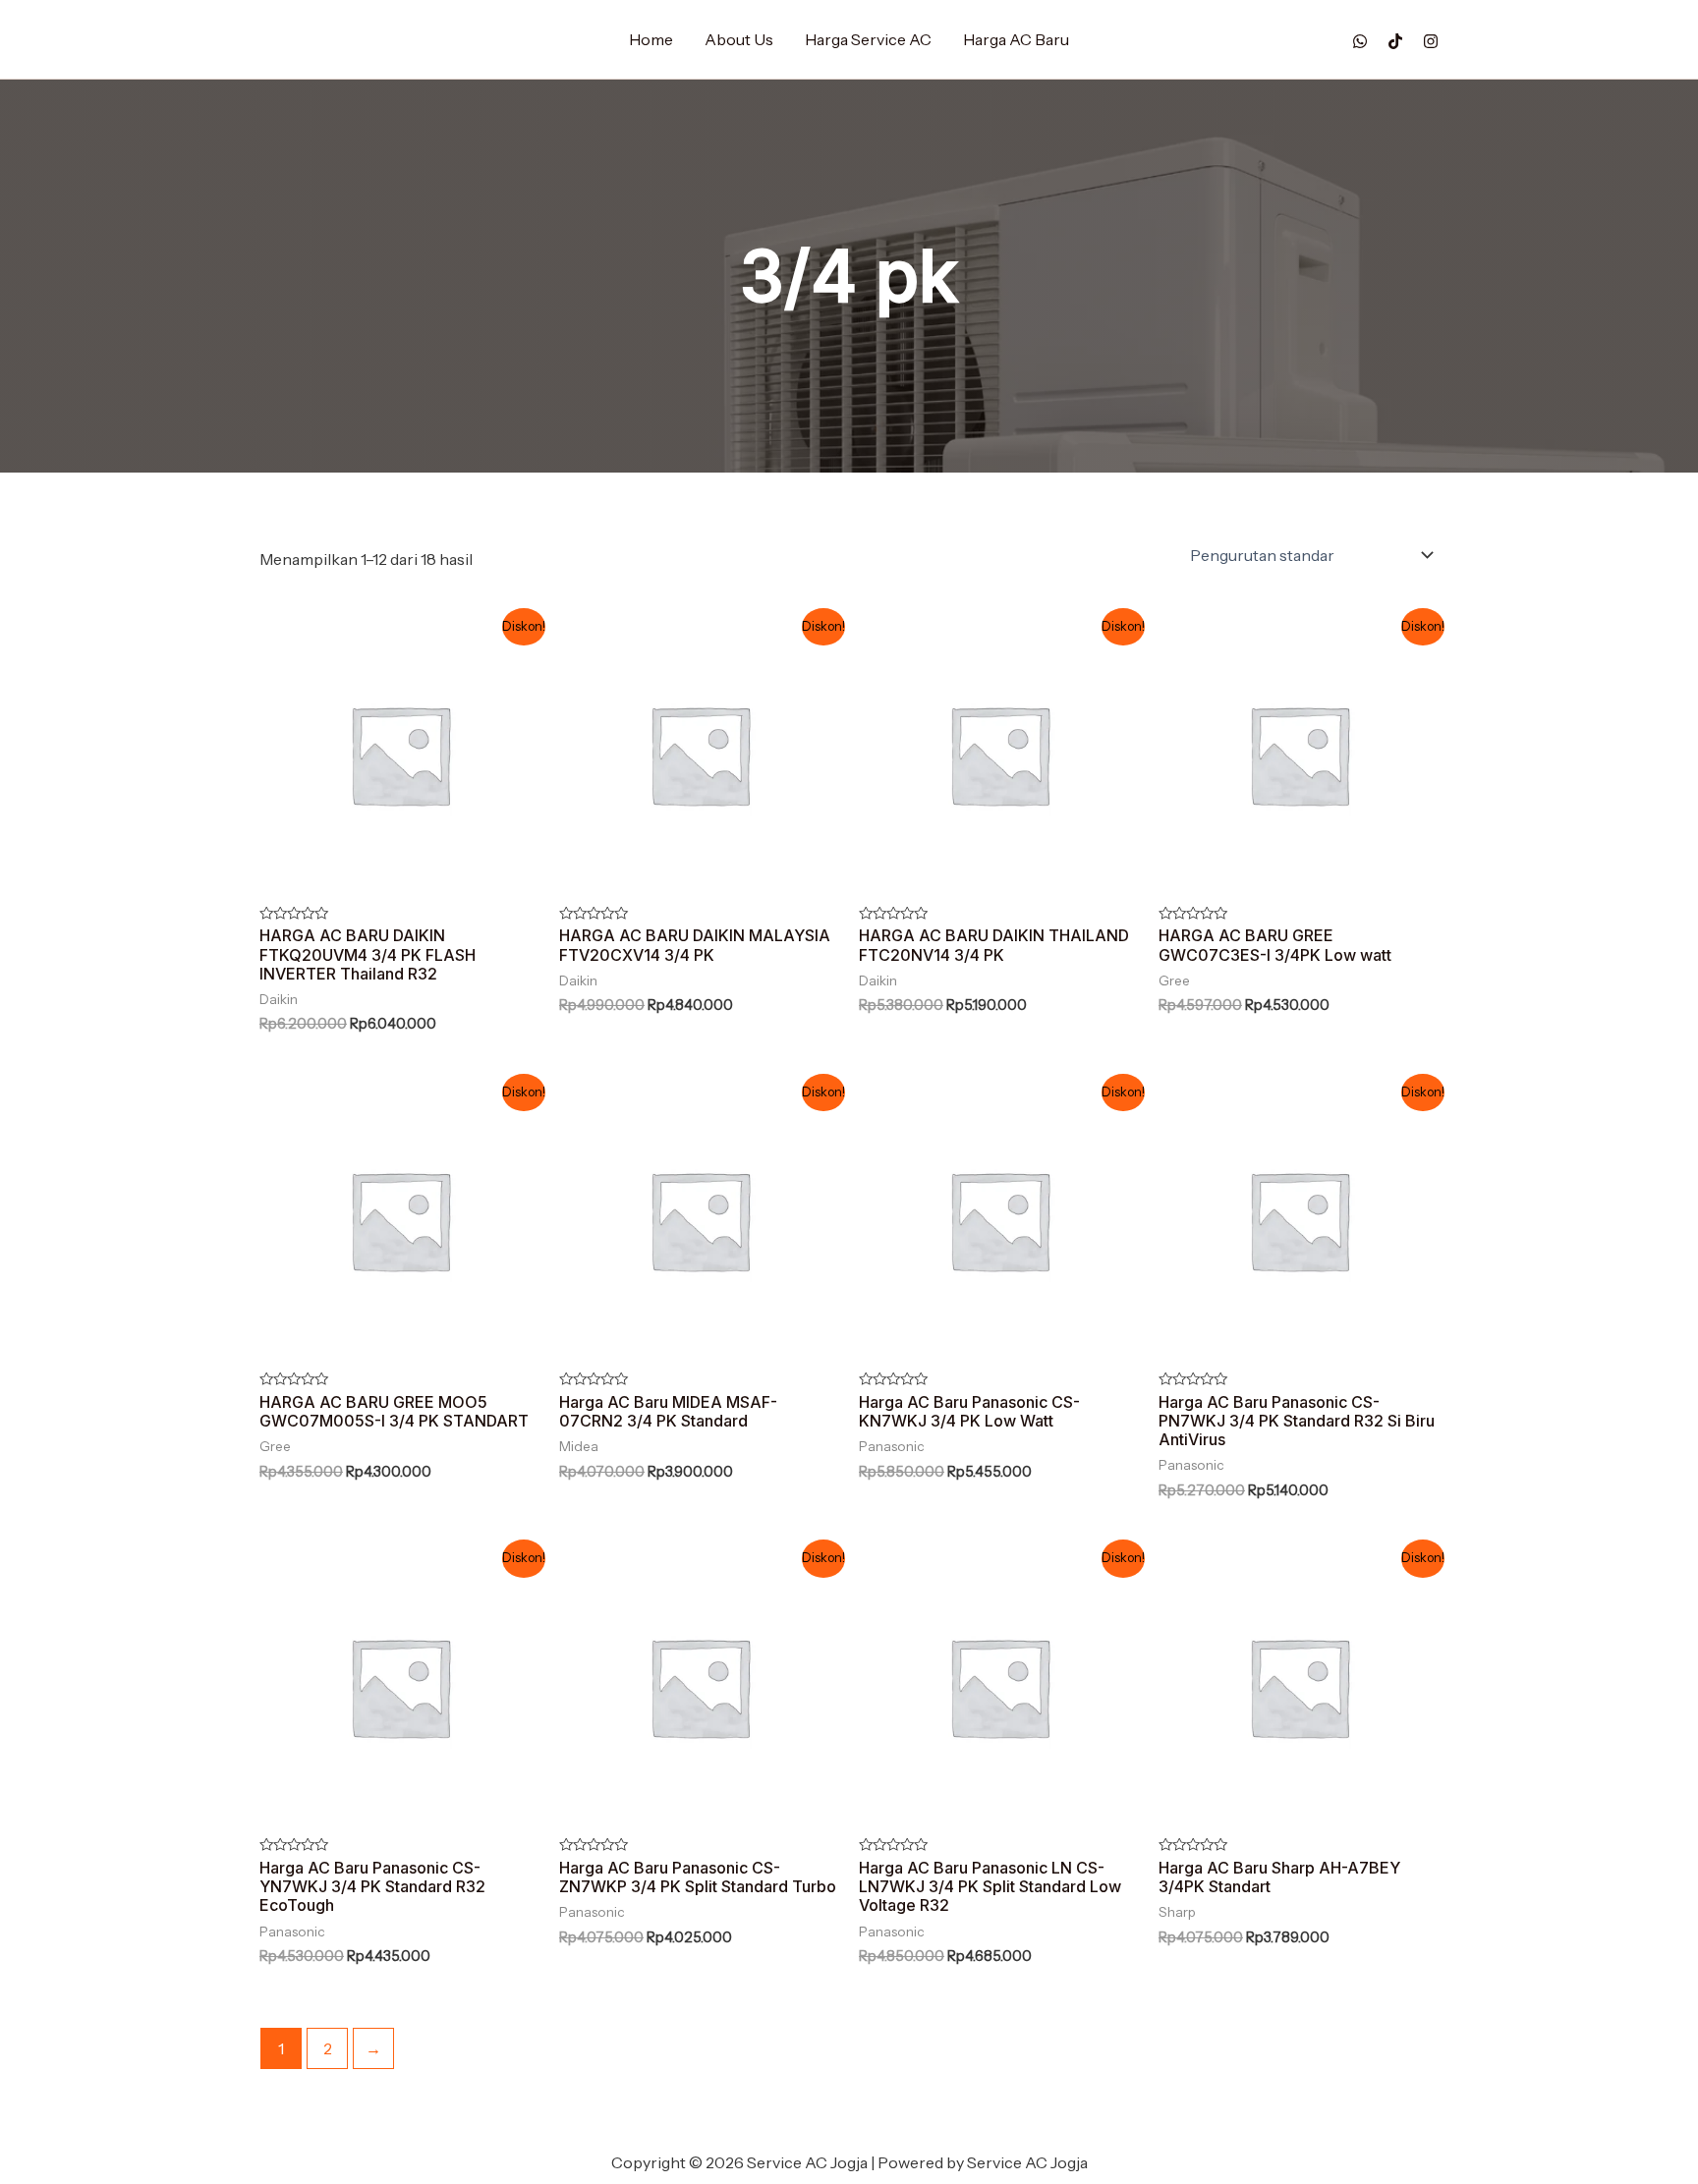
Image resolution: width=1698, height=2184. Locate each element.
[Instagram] (1431, 41)
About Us (739, 39)
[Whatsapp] (1360, 41)
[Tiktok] (1395, 41)
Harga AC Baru (1016, 39)
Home (651, 39)
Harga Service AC (868, 39)
